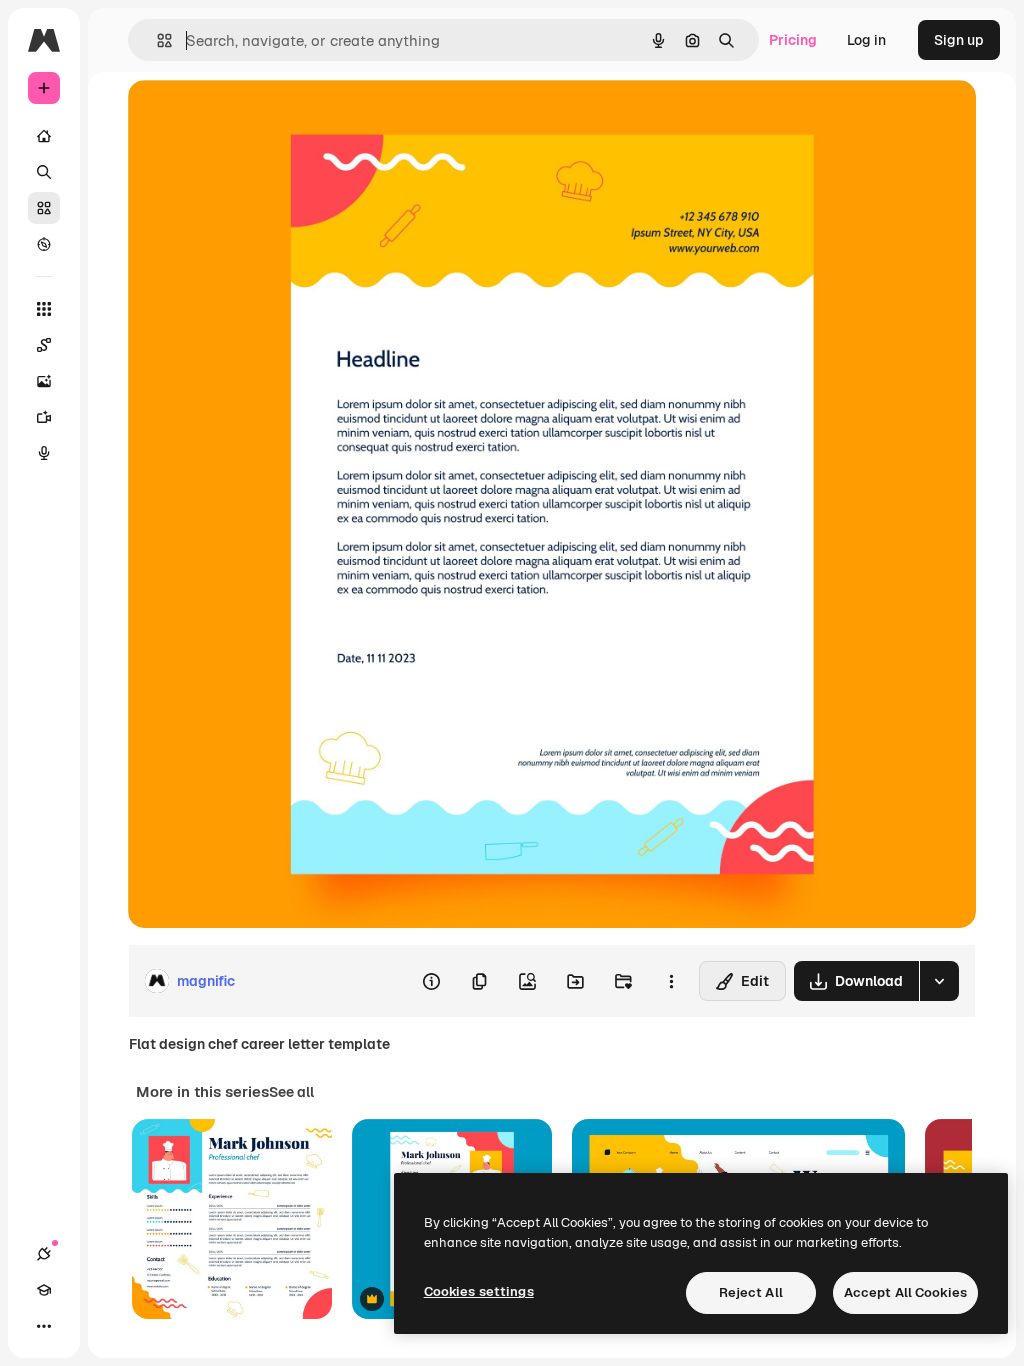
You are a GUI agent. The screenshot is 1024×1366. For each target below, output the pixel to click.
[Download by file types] (939, 981)
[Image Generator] (44, 381)
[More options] (671, 981)
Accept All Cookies (905, 1292)
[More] (44, 1326)
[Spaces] (44, 345)
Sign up (959, 40)
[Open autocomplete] (156, 40)
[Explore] (44, 244)
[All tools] (44, 309)
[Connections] (44, 1254)
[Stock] (44, 208)
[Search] (44, 172)
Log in (866, 40)
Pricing (793, 40)
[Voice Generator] (44, 453)
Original (256, 117)
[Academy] (44, 1290)
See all (291, 1092)
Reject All (751, 1292)
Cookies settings (479, 1291)
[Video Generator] (44, 417)
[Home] (44, 136)
